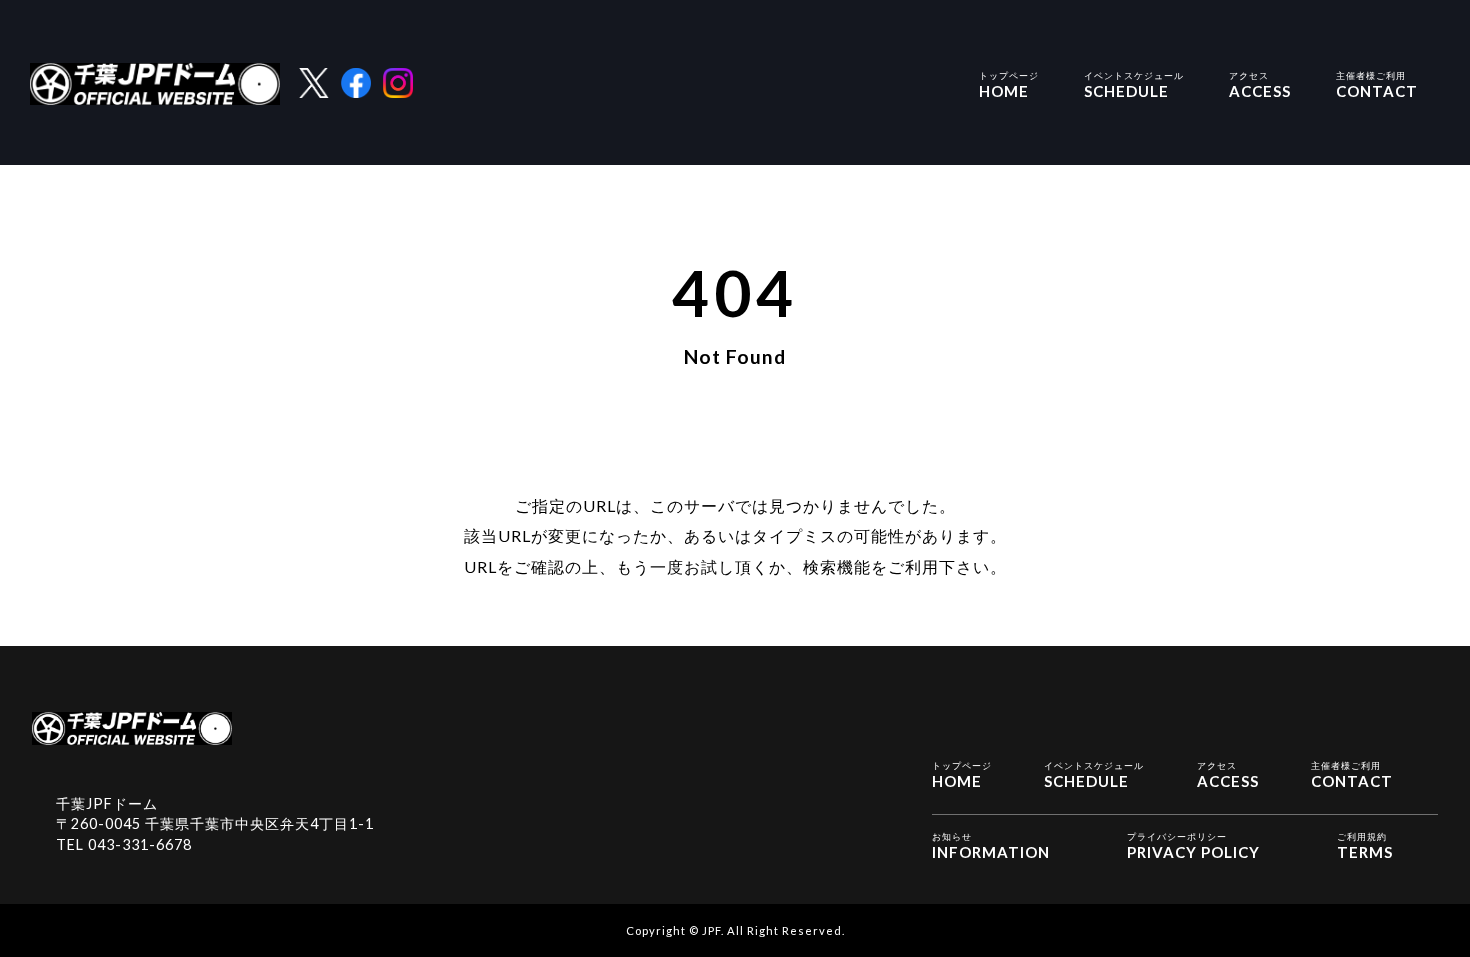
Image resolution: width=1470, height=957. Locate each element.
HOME (1009, 85)
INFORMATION (991, 846)
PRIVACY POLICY (1193, 846)
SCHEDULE (1134, 85)
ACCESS (1260, 85)
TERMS (1365, 846)
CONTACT (1377, 85)
